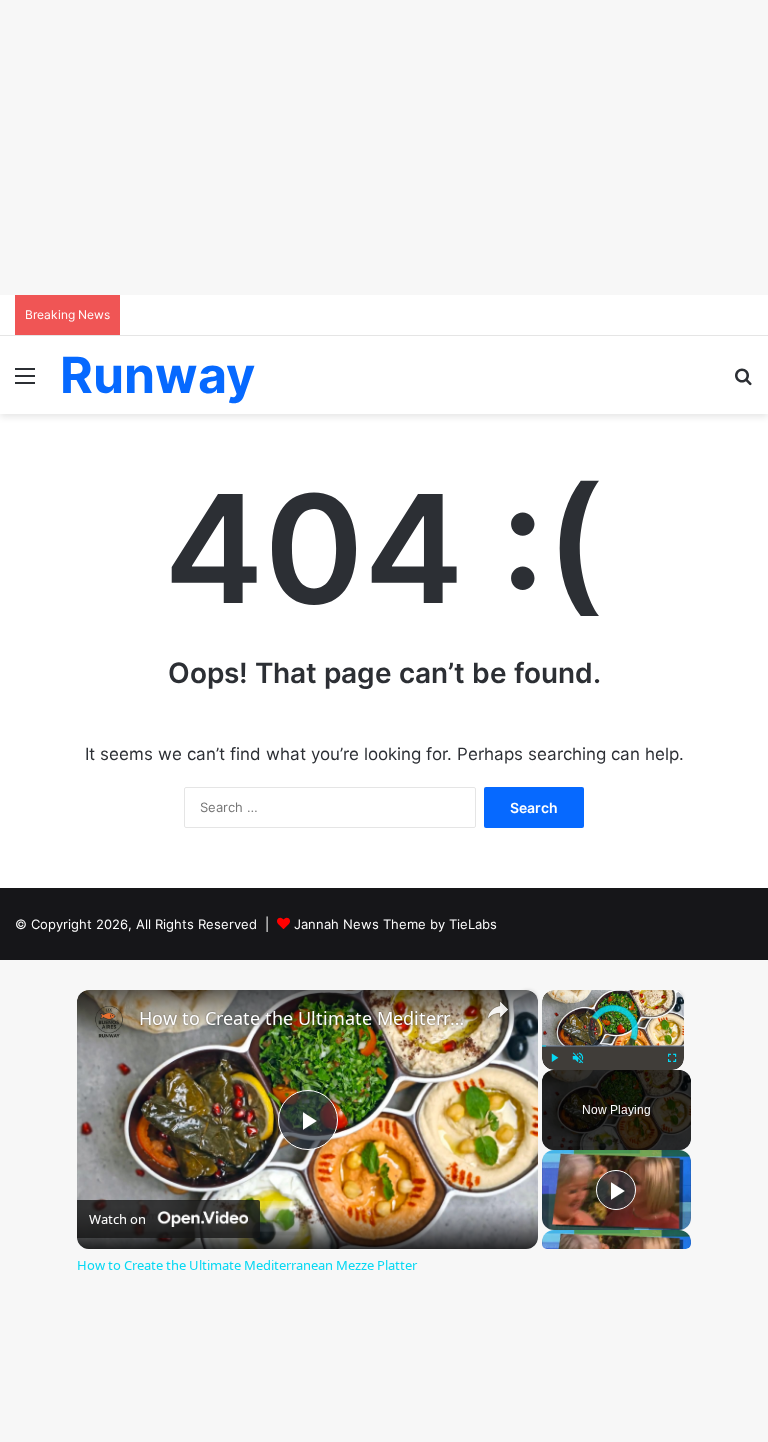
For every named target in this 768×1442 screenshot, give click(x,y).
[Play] (554, 1058)
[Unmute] (578, 1058)
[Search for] (743, 382)
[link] (109, 1022)
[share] (498, 1009)
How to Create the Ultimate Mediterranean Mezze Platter (304, 1018)
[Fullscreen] (672, 1058)
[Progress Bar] (613, 1046)
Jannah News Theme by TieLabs (395, 924)
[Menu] (25, 382)
